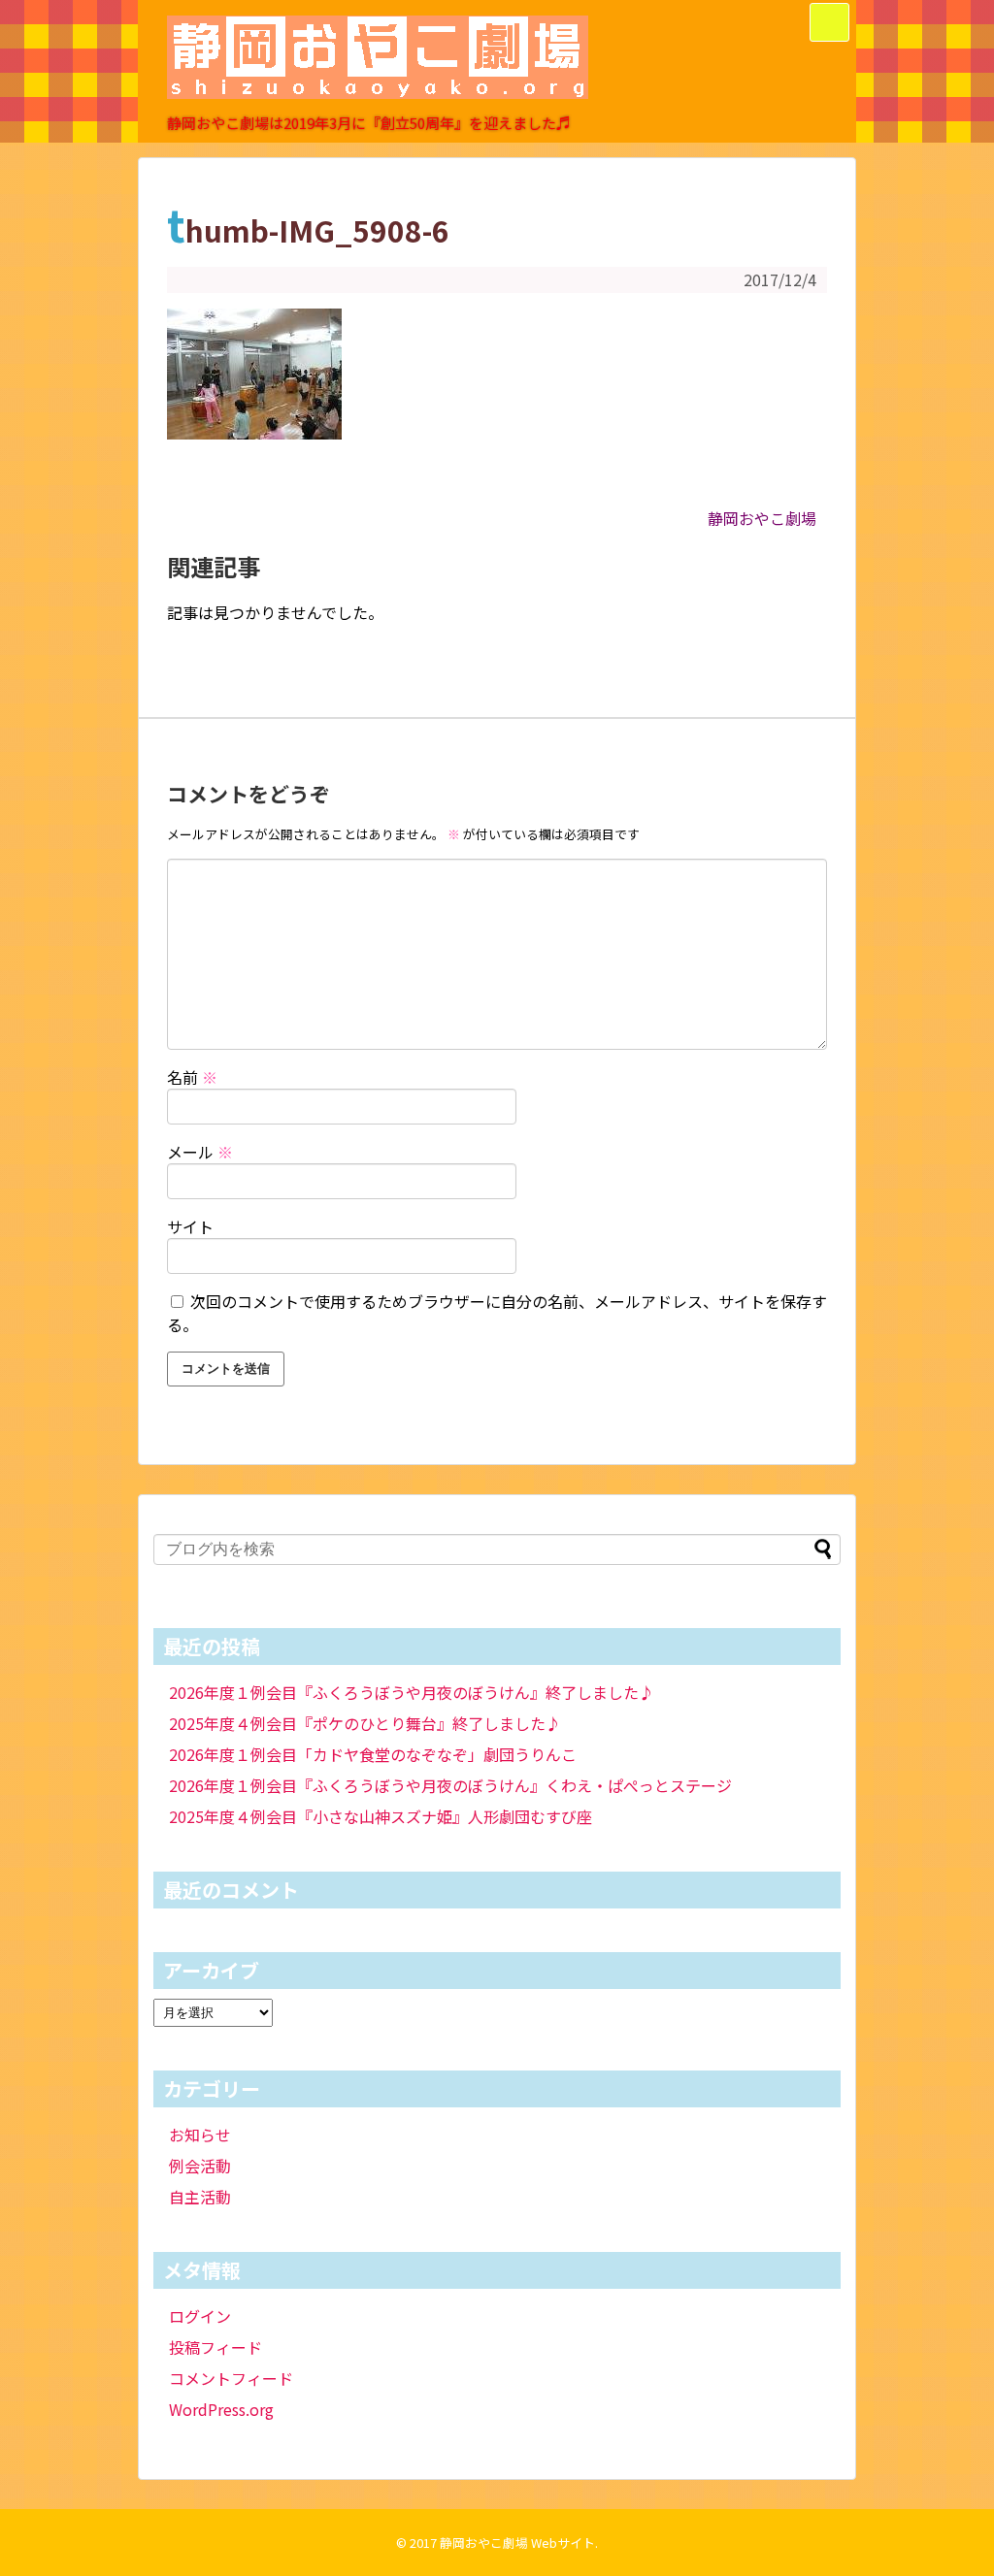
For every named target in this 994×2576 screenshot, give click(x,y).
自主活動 (200, 2197)
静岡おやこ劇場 (762, 518)
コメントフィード (231, 2378)
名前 (192, 1077)
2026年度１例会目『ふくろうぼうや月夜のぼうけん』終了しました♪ (412, 1692)
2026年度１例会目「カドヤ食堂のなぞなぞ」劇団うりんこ (373, 1754)
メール (200, 1152)
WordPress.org (221, 2409)
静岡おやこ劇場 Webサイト (517, 2543)
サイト (190, 1226)
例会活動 (200, 2166)
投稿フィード (215, 2347)
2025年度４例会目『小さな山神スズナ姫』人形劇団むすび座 (381, 1816)
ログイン (200, 2316)
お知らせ (200, 2135)
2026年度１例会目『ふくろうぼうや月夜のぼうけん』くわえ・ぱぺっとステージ (450, 1785)
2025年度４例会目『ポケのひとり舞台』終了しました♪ (365, 1723)
